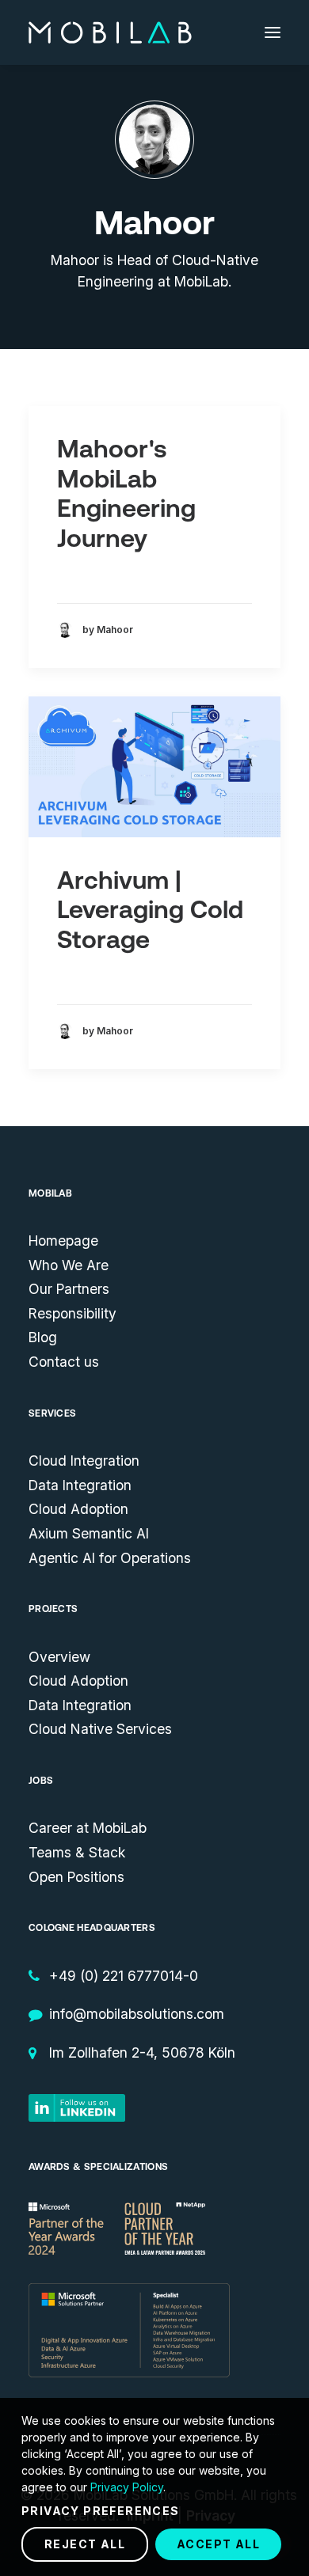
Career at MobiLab (88, 1828)
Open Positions (76, 1877)
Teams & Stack (77, 1852)
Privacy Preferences (101, 2511)
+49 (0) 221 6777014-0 (124, 1976)
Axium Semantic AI (89, 1533)
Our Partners (69, 1289)
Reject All (85, 2544)
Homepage (63, 1241)
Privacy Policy (127, 2487)
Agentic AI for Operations (110, 1558)
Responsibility (72, 1313)
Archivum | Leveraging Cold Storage (150, 910)
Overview (59, 1657)
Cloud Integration (84, 1461)
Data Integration (80, 1485)
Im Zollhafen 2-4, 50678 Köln (142, 2052)
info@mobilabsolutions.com (137, 2014)
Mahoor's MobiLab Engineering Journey (126, 493)
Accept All (218, 2544)
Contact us (64, 1362)
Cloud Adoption (78, 1509)
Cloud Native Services (100, 1729)
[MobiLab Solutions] (110, 32)
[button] (273, 32)
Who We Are (69, 1265)
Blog (43, 1337)
